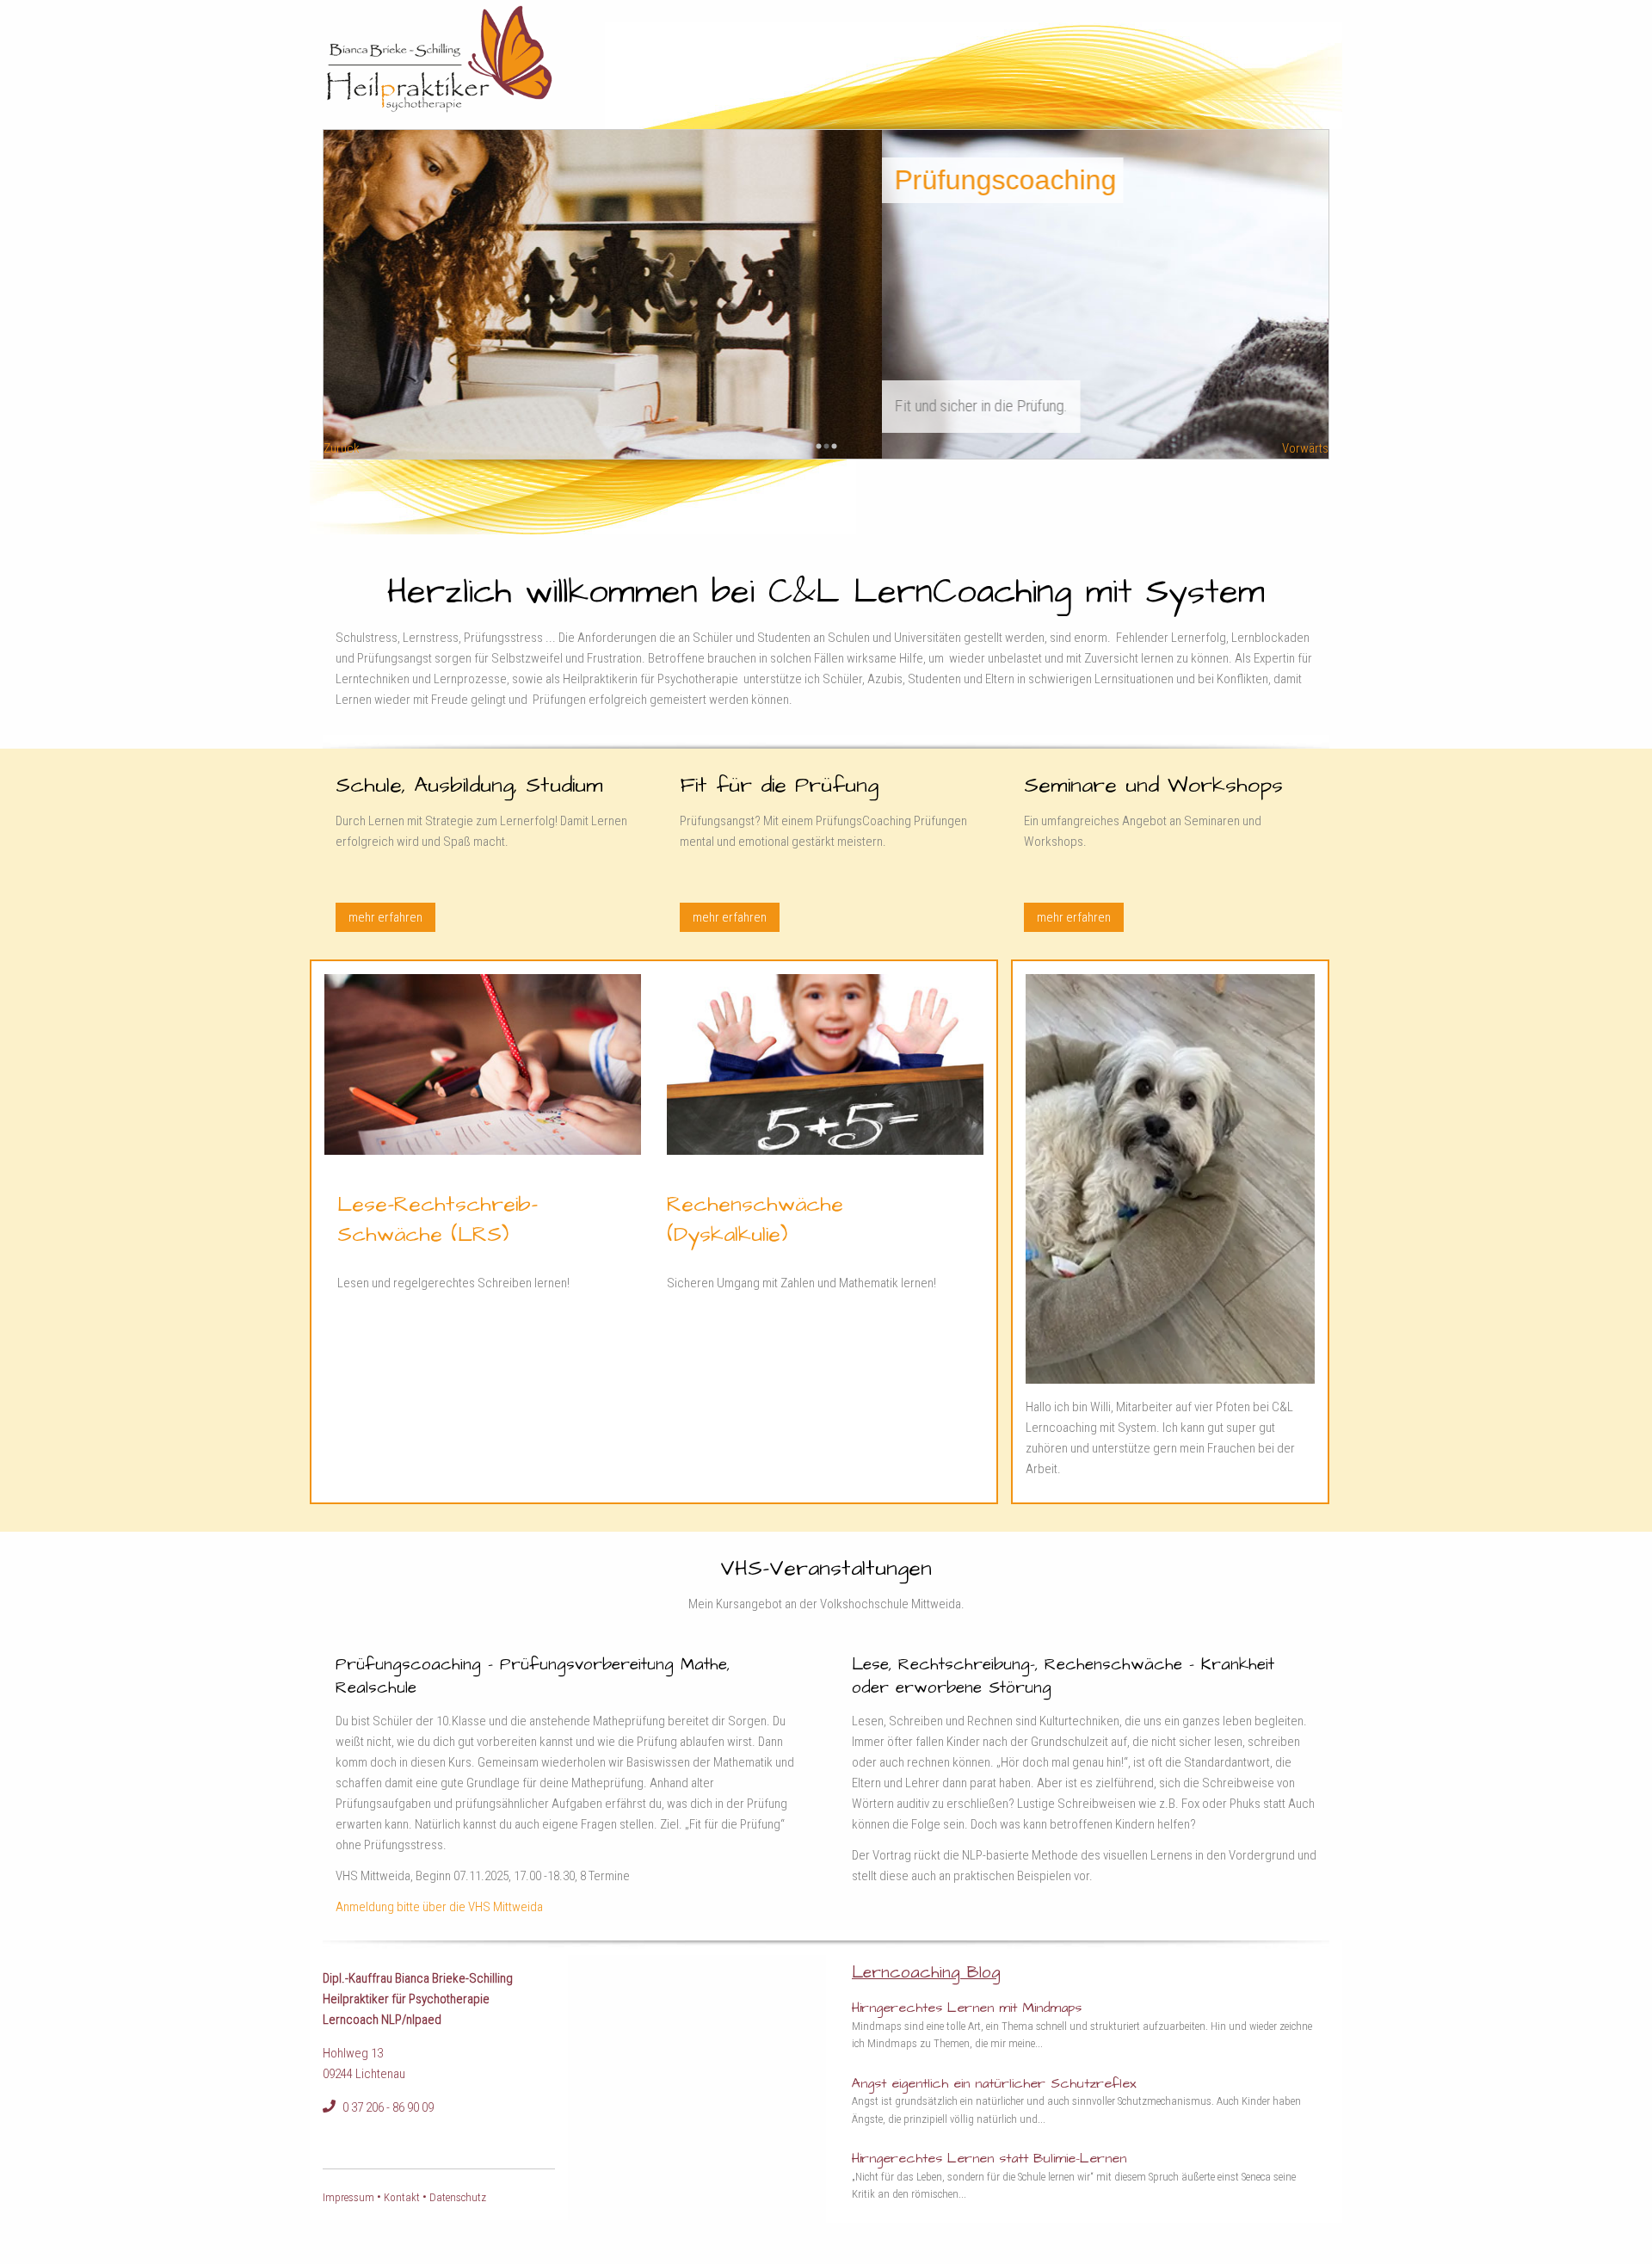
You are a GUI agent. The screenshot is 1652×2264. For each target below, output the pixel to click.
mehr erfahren (385, 917)
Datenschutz (458, 2197)
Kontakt (402, 2197)
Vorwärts (1305, 448)
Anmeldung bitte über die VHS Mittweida (439, 1907)
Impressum (350, 2197)
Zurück (342, 448)
